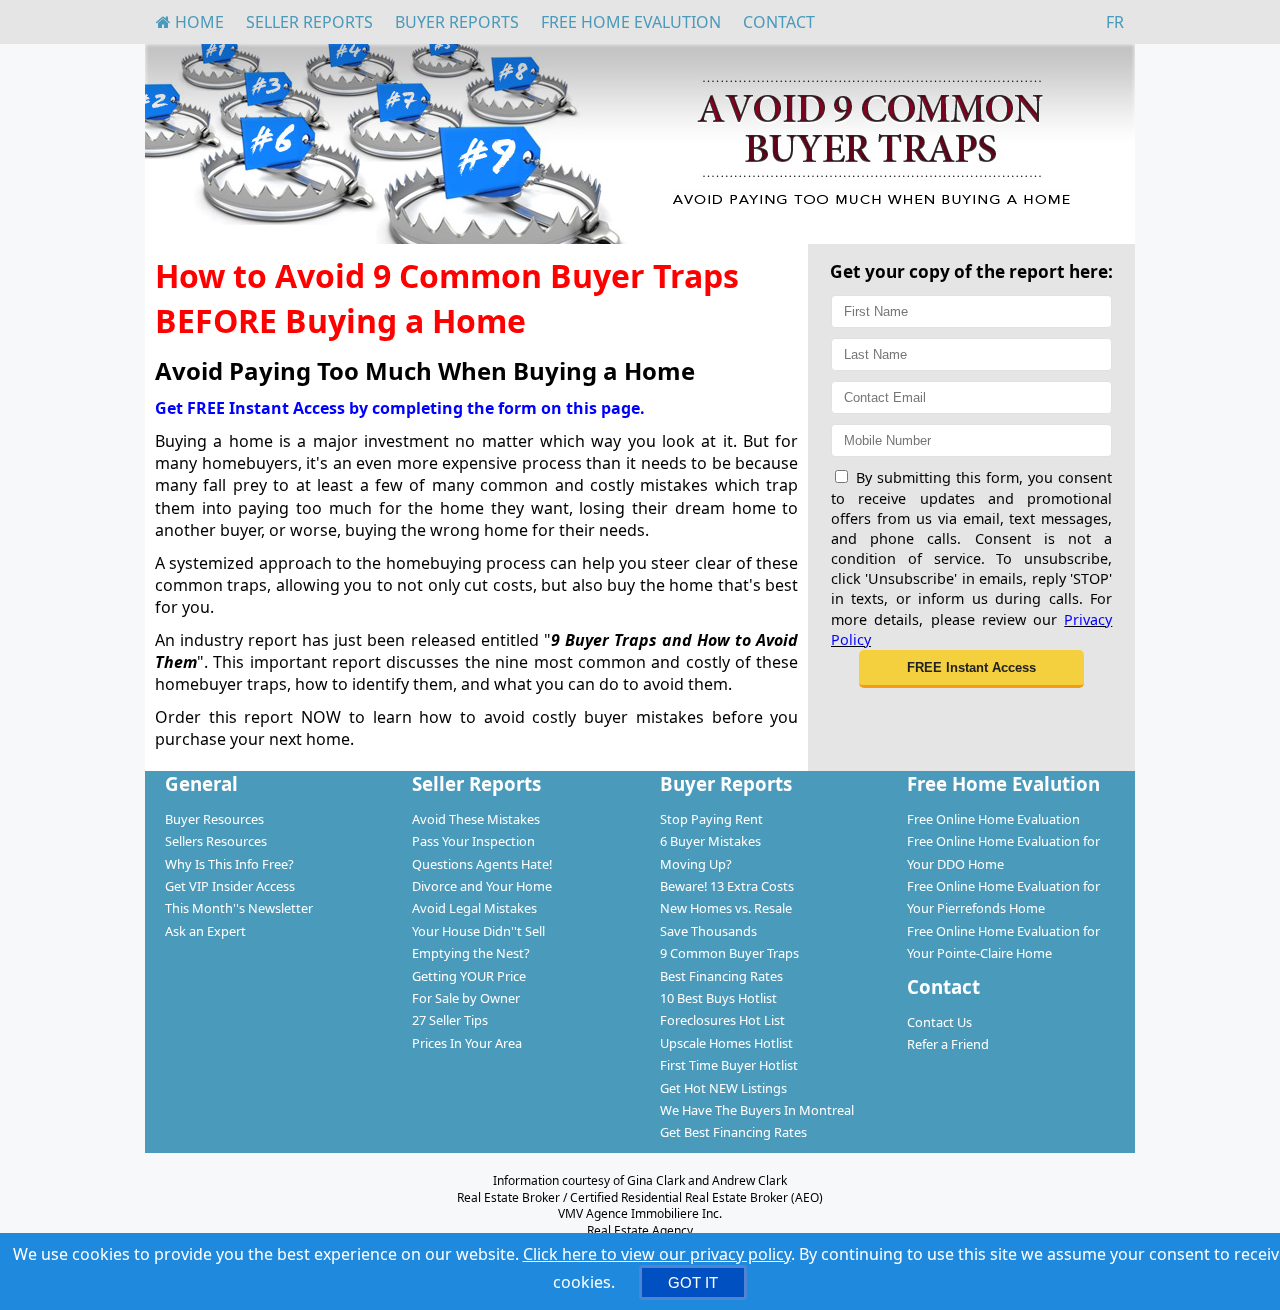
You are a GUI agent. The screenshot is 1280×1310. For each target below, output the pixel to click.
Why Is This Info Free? (229, 864)
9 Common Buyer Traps (729, 953)
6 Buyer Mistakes (710, 841)
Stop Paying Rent (711, 819)
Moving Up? (696, 864)
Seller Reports (309, 22)
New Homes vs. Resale (726, 908)
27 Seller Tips (450, 1020)
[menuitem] (190, 22)
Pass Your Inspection (473, 841)
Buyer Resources (214, 819)
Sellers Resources (216, 841)
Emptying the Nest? (471, 953)
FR (1115, 22)
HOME (197, 22)
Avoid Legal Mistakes (474, 908)
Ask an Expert (205, 931)
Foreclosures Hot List (722, 1020)
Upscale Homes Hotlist (726, 1043)
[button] (971, 669)
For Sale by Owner (466, 998)
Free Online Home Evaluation (993, 819)
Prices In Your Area (467, 1043)
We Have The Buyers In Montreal (757, 1110)
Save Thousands (708, 931)
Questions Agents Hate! (482, 864)
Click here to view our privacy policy (657, 1254)
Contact (779, 22)
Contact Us (939, 1022)
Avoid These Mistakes (476, 819)
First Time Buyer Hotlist (729, 1065)
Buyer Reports (457, 22)
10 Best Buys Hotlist (718, 998)
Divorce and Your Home (482, 886)
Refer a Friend (948, 1044)
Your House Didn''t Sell (478, 931)
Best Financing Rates (721, 976)
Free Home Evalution (631, 22)
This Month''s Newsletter (239, 908)
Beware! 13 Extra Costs (727, 886)
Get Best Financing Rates (733, 1132)
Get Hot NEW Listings (723, 1088)
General (201, 783)
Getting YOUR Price (469, 976)
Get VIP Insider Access (230, 886)
